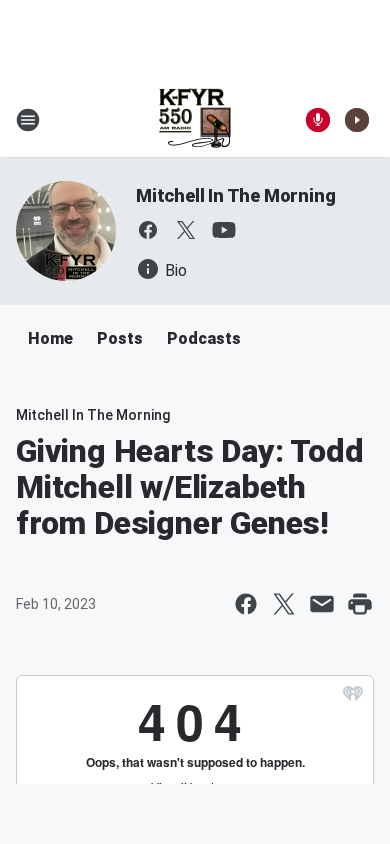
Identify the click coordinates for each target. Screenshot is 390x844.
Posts (120, 338)
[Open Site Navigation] (28, 120)
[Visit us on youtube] (224, 230)
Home (50, 338)
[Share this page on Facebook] (246, 604)
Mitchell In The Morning (235, 195)
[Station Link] (195, 120)
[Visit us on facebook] (148, 230)
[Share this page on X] (284, 604)
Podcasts (204, 338)
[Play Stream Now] (357, 120)
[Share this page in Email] (322, 604)
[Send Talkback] (318, 120)
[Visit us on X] (186, 230)
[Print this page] (360, 604)
